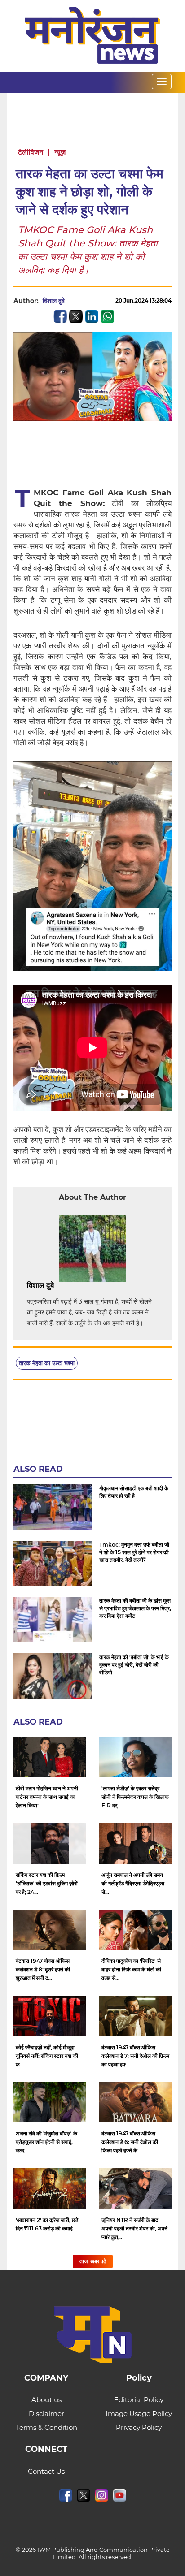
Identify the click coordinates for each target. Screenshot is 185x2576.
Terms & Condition (46, 2427)
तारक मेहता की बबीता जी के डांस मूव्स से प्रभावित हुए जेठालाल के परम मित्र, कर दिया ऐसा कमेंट (135, 1608)
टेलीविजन (31, 152)
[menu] (162, 82)
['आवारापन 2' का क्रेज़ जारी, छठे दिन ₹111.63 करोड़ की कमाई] (50, 2189)
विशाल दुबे (54, 301)
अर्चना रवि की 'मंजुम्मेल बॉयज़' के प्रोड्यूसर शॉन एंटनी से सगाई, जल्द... (46, 2142)
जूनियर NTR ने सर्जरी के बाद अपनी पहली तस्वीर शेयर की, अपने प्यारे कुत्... (134, 2228)
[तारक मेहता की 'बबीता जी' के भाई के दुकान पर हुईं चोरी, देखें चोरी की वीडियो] (53, 1676)
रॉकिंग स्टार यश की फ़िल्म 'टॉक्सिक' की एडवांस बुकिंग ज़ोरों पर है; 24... (47, 1883)
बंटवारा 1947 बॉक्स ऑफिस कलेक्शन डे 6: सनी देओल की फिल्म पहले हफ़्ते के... (130, 2142)
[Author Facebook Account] (74, 1286)
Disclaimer (46, 2414)
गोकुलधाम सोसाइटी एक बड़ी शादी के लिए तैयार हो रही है (134, 1492)
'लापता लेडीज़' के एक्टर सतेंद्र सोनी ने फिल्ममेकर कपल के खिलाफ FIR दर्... (135, 1797)
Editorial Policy (139, 2400)
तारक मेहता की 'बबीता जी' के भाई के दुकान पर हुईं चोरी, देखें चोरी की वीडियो (134, 1665)
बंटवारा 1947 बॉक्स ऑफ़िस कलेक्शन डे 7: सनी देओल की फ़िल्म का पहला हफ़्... (135, 2056)
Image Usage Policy (139, 2414)
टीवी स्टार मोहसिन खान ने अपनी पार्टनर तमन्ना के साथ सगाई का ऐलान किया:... (47, 1797)
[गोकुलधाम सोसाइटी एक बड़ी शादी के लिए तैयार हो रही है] (53, 1507)
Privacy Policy (139, 2427)
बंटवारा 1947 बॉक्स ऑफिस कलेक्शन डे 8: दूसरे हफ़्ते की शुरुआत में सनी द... (43, 1969)
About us (46, 2400)
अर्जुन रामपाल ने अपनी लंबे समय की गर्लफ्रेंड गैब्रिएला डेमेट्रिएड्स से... (133, 1883)
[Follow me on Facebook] (74, 301)
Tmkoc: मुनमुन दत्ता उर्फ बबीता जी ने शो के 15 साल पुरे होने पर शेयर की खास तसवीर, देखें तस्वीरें (134, 1552)
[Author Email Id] (61, 1286)
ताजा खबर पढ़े (93, 2261)
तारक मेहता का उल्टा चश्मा (47, 1363)
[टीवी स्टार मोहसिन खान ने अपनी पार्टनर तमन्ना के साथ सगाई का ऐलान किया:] (50, 1757)
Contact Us (46, 2471)
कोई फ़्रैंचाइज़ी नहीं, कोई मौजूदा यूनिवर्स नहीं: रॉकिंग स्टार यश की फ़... (47, 2056)
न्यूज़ (60, 152)
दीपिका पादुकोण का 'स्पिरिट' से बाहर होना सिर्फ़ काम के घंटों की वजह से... (131, 1969)
